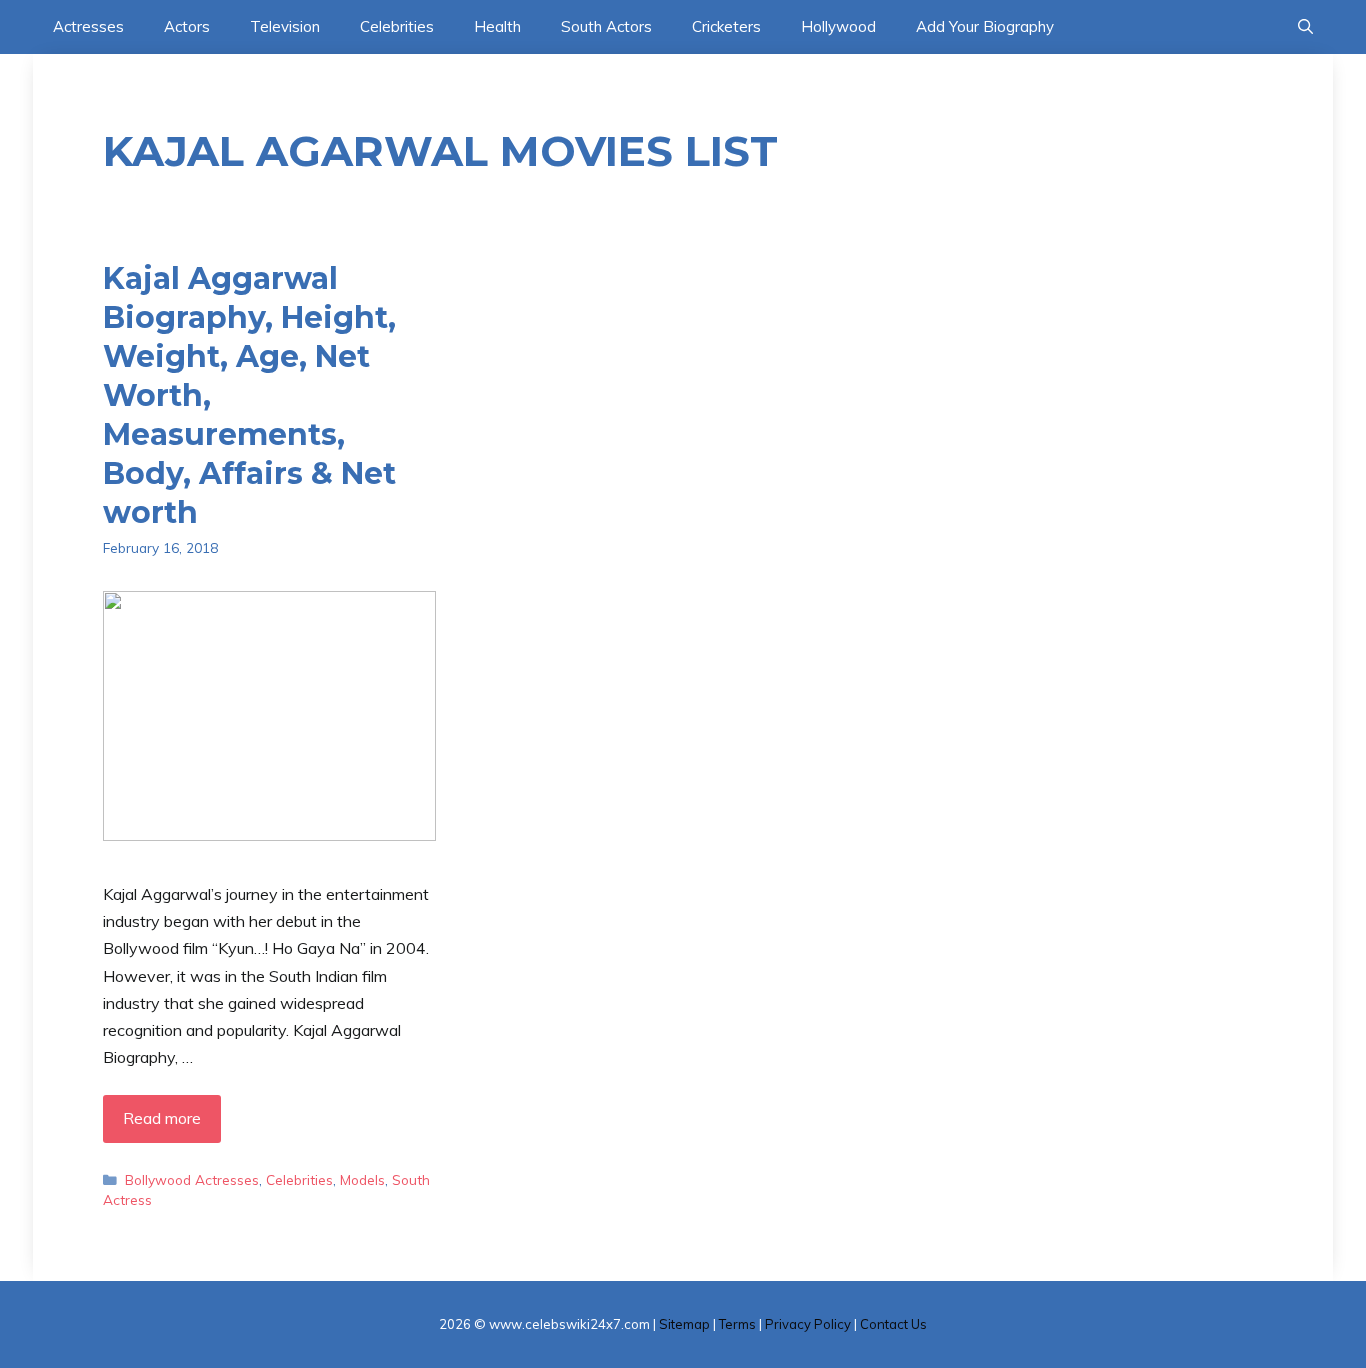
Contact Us (893, 1324)
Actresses (88, 26)
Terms (737, 1324)
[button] (1305, 27)
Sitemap (684, 1324)
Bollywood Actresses (192, 1179)
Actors (187, 26)
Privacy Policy (808, 1324)
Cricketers (726, 26)
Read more (162, 1118)
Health (497, 26)
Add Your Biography (985, 26)
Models (362, 1179)
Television (285, 26)
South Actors (606, 26)
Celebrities (397, 26)
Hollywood (838, 26)
